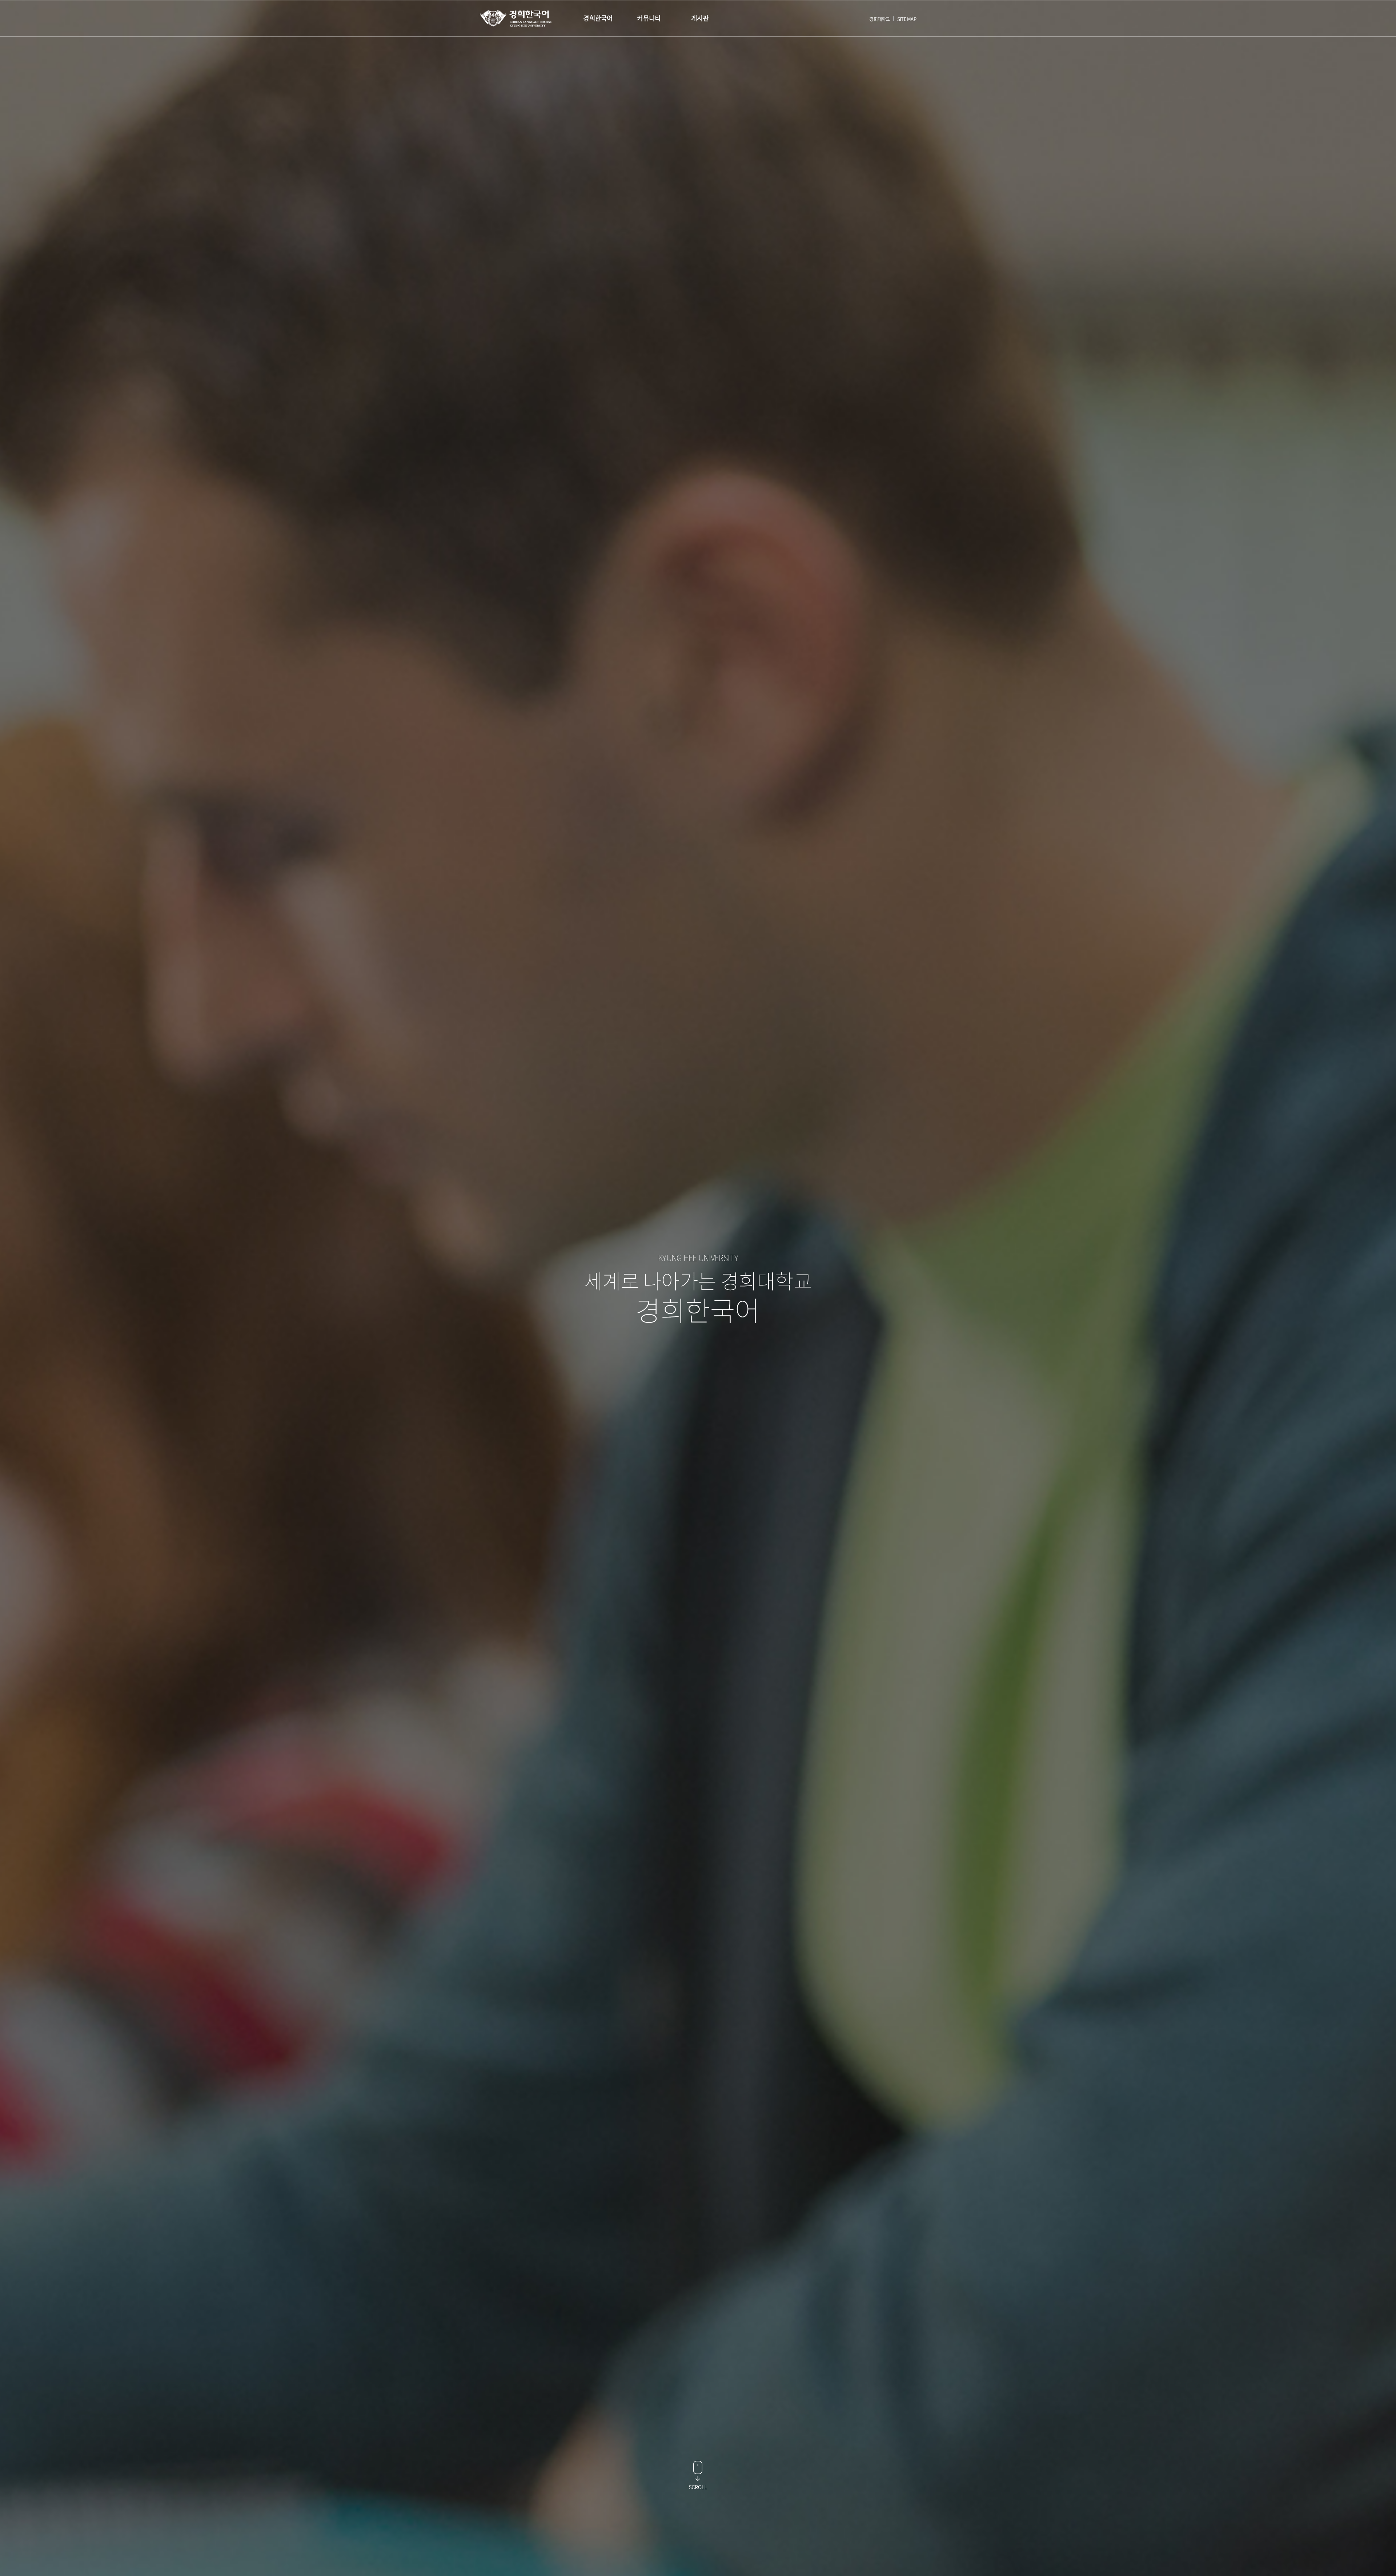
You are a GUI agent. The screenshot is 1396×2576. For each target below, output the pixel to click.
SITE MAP (907, 19)
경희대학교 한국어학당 (516, 18)
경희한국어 (598, 18)
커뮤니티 (649, 18)
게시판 (700, 18)
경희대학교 (879, 19)
